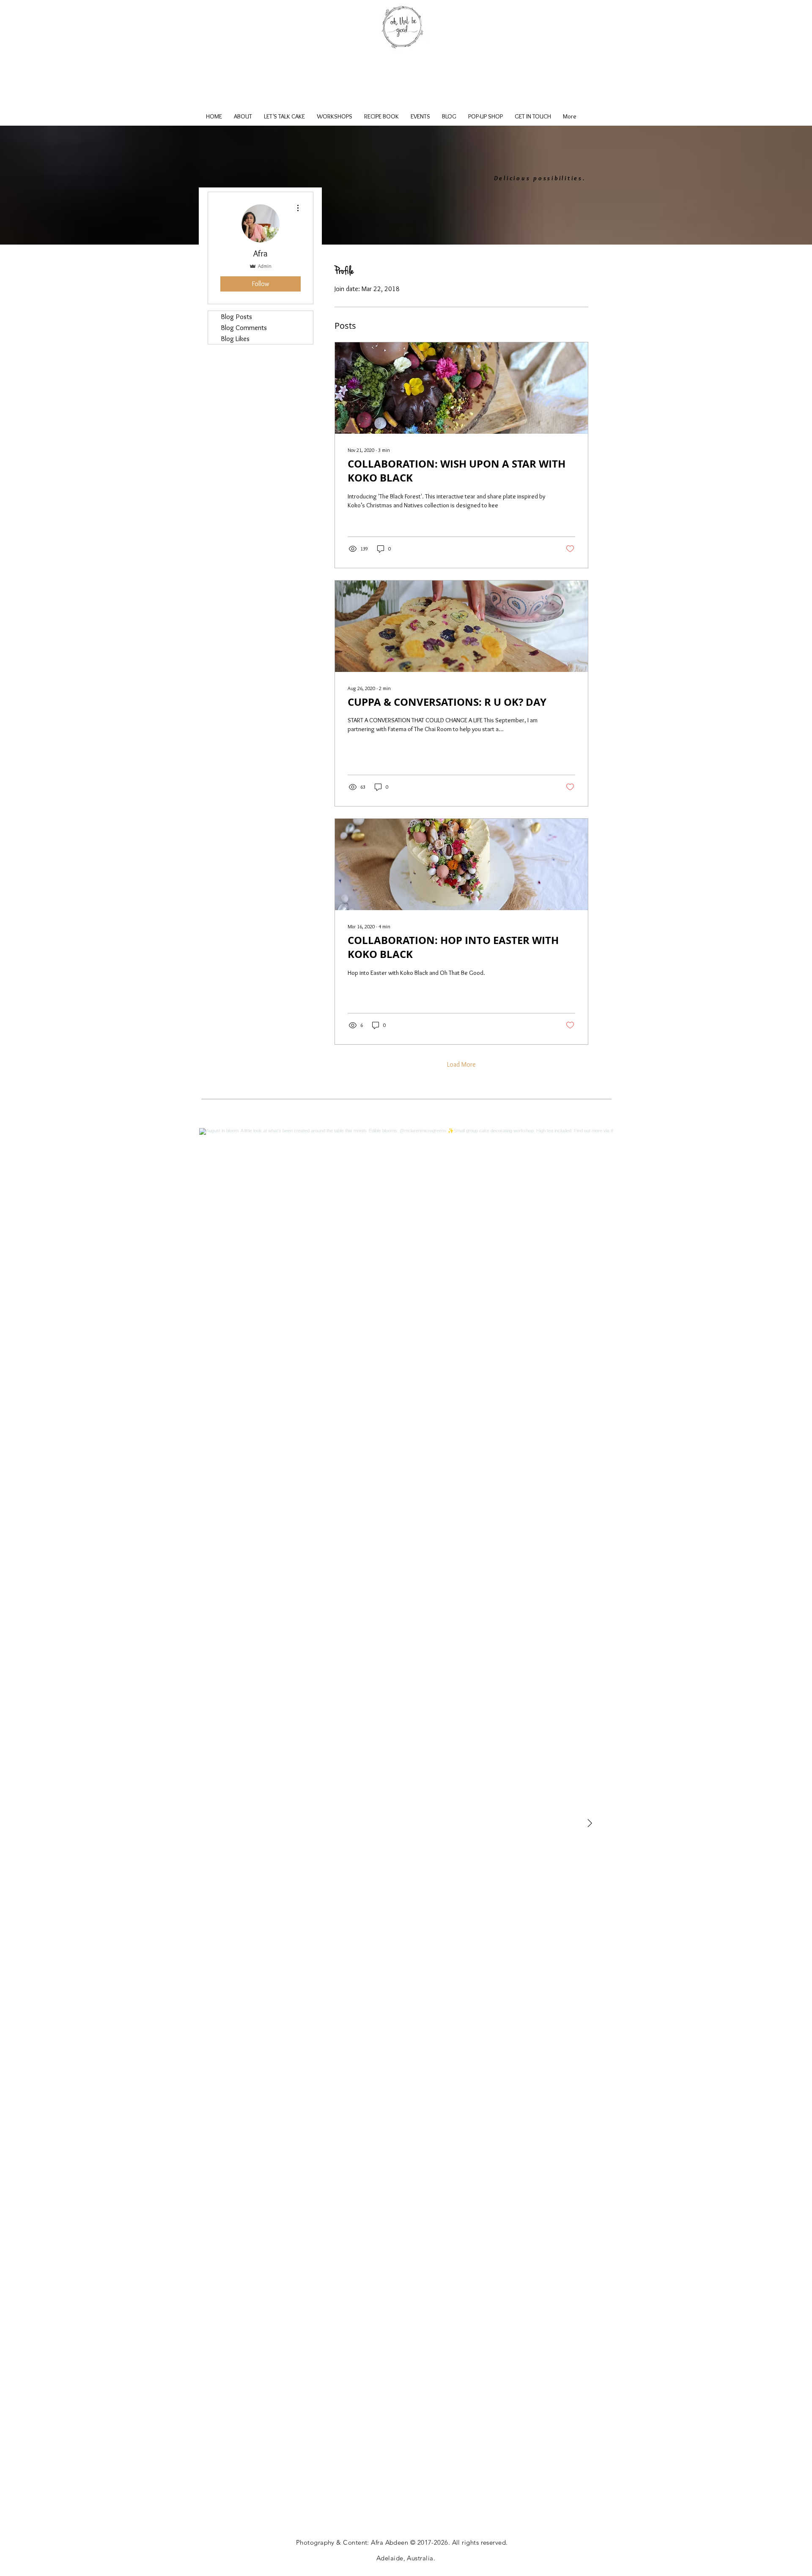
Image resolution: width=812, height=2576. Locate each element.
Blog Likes (235, 339)
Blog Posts (236, 316)
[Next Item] (590, 1824)
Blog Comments (244, 328)
